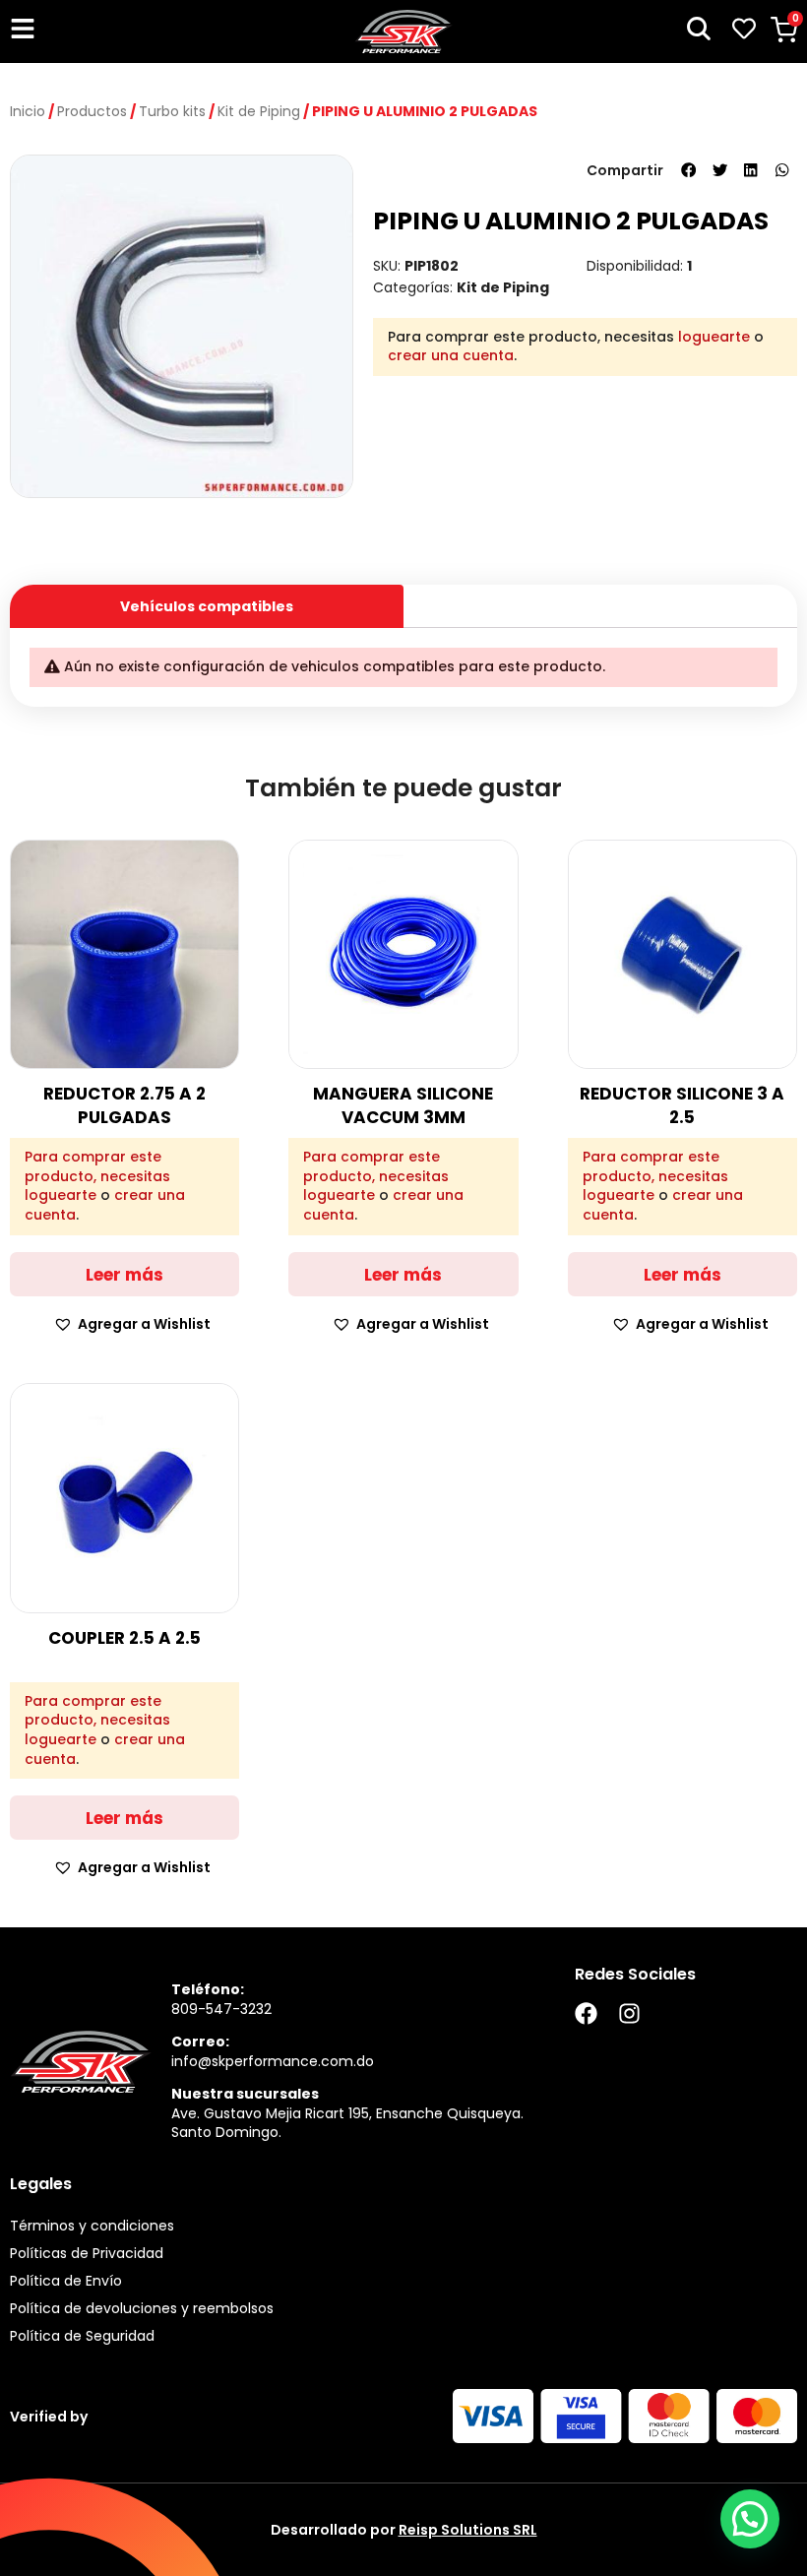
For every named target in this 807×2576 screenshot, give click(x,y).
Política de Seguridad (82, 2336)
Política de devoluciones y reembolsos (142, 2308)
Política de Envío (66, 2281)
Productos (92, 111)
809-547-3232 (221, 2009)
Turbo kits (172, 111)
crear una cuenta (451, 355)
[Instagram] (629, 2013)
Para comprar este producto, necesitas (97, 1167)
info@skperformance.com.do (273, 2061)
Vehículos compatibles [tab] (207, 606)
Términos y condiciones (92, 2226)
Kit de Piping (259, 111)
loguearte (714, 337)
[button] (689, 170)
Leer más (124, 1275)
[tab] (600, 599)
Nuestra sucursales (245, 2094)
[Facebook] (586, 2013)
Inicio (28, 111)
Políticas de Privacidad (87, 2253)
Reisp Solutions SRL (468, 2530)
